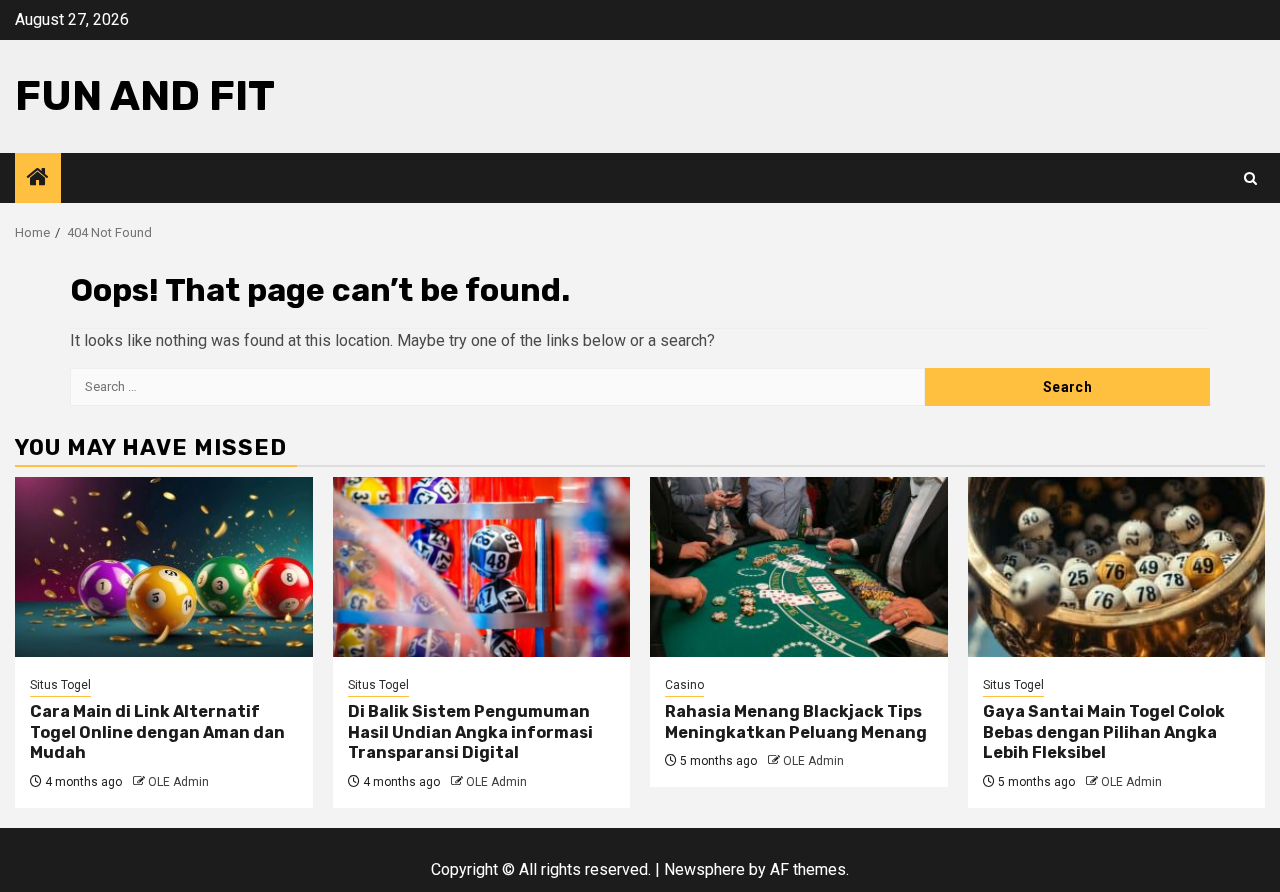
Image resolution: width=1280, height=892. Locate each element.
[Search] (1250, 178)
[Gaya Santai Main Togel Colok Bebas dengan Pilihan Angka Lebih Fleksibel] (1117, 567)
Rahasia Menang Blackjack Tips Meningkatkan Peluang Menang (796, 722)
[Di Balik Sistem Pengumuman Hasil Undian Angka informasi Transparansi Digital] (482, 567)
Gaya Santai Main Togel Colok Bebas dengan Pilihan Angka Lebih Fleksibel (1104, 732)
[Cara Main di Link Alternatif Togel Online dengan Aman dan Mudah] (164, 567)
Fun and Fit (145, 96)
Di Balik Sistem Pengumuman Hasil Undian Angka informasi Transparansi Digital (470, 732)
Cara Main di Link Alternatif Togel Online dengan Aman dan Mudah (157, 732)
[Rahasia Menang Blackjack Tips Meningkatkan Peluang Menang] (799, 567)
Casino (684, 685)
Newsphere (704, 869)
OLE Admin (178, 782)
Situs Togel (60, 685)
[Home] (38, 179)
